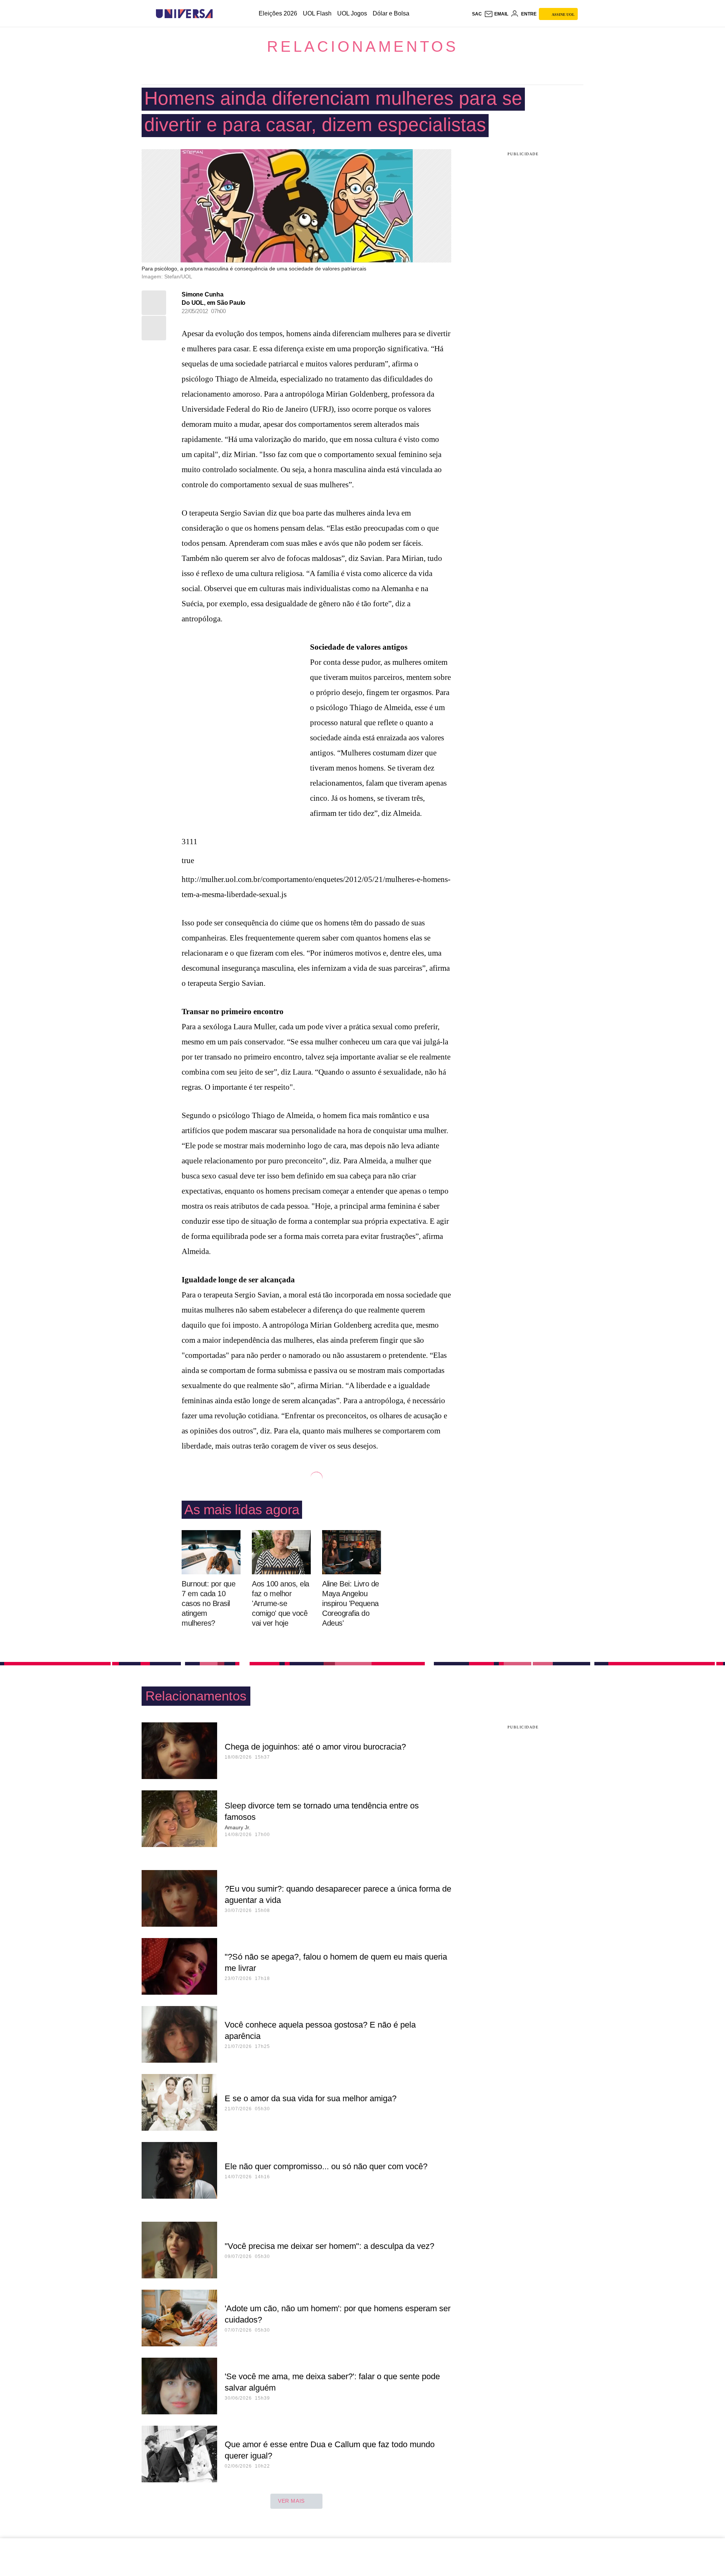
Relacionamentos (363, 46)
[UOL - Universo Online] (219, 14)
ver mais (291, 2501)
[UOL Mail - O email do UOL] (496, 14)
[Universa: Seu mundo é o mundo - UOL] (184, 14)
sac (477, 14)
